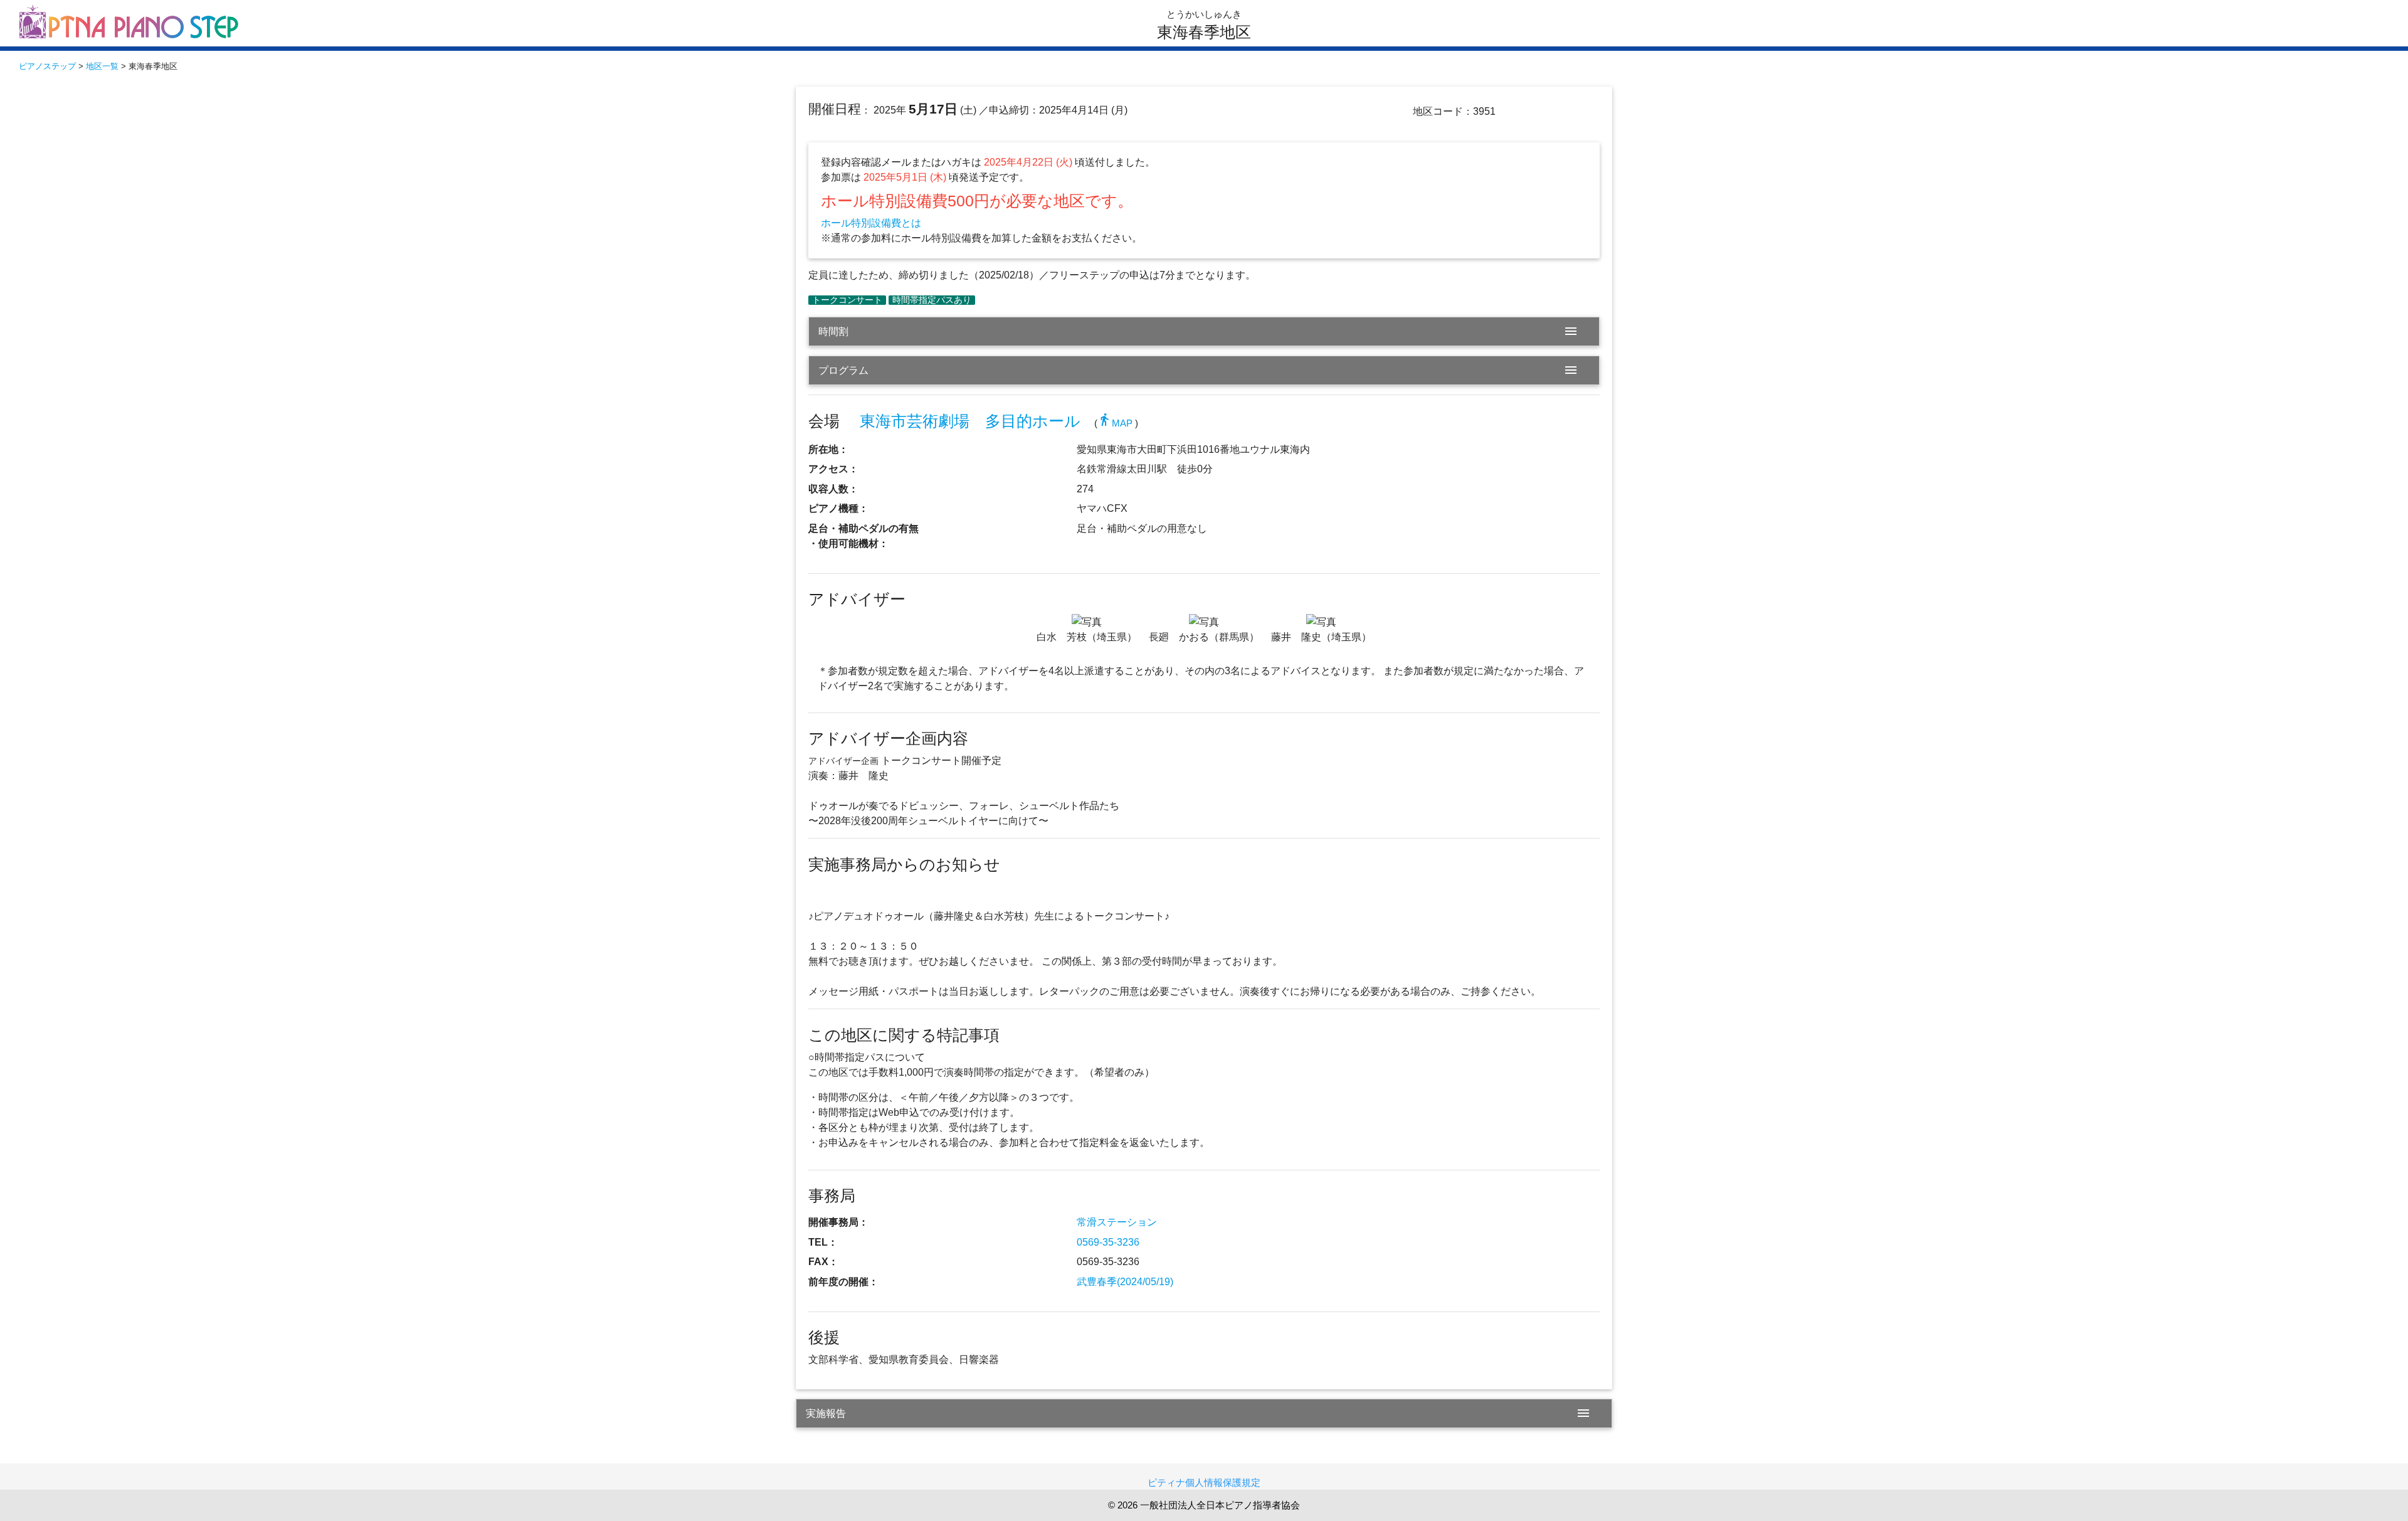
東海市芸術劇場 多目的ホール (970, 421)
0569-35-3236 (1108, 1242)
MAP (1115, 423)
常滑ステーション (1117, 1222)
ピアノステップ (47, 66)
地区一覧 (102, 66)
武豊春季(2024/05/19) (1125, 1282)
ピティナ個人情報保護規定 (1204, 1482)
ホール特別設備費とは (871, 223)
